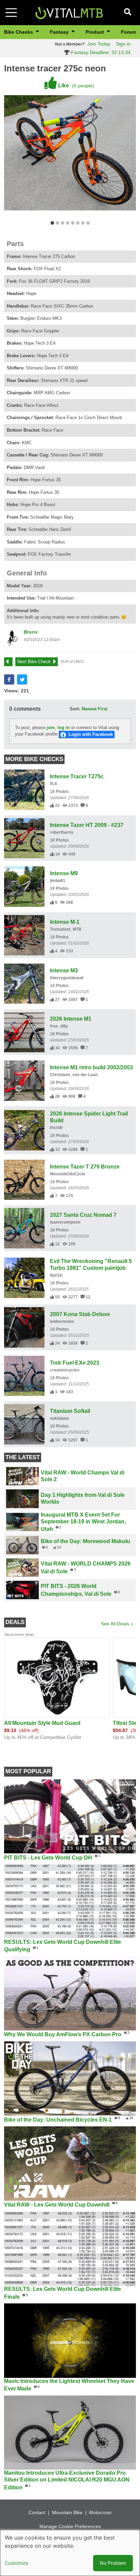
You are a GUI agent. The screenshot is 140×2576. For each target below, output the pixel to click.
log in (64, 728)
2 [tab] (57, 223)
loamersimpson (65, 1222)
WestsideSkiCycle (68, 1174)
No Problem (113, 2563)
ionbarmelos (62, 1321)
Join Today (99, 44)
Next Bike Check (34, 662)
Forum (128, 32)
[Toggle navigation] (11, 13)
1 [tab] (52, 223)
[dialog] (70, 2553)
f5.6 (54, 784)
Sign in (123, 44)
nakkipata (59, 1418)
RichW (56, 1128)
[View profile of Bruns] (13, 638)
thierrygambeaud (67, 978)
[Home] (69, 12)
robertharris (62, 832)
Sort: (75, 709)
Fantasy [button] (60, 32)
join (51, 728)
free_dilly (59, 1026)
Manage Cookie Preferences (70, 2526)
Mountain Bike (67, 2512)
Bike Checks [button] (19, 32)
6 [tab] (78, 223)
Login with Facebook (91, 734)
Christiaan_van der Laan (74, 1075)
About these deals (19, 1635)
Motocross (100, 2512)
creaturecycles (65, 1370)
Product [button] (95, 32)
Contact (37, 2512)
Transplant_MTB (66, 929)
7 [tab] (83, 223)
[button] (9, 679)
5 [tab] (73, 223)
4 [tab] (67, 223)
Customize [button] (16, 2563)
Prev (12, 662)
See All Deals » (117, 1624)
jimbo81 (58, 881)
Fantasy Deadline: (100, 52)
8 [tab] (88, 223)
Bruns (31, 632)
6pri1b (56, 1275)
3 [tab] (62, 223)
